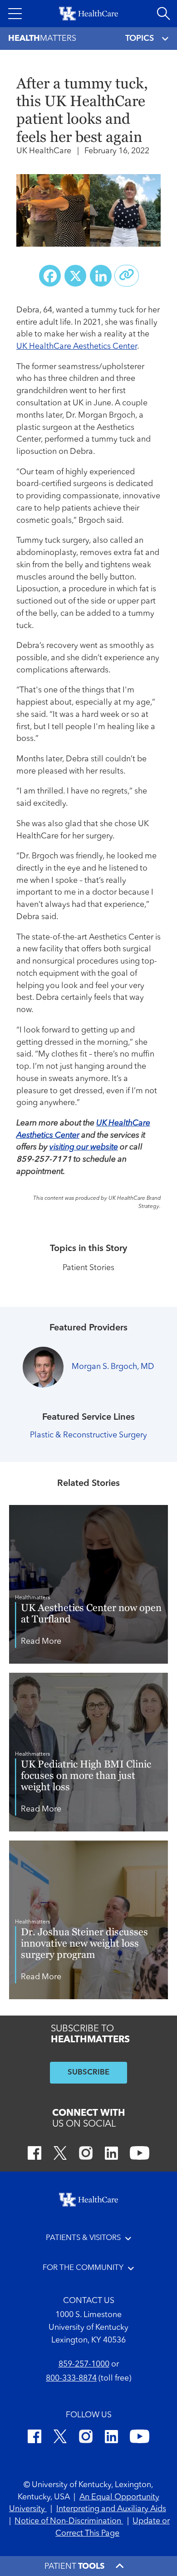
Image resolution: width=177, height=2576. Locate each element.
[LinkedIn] (111, 2155)
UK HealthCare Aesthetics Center (77, 347)
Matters (42, 39)
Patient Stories (88, 1268)
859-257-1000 (84, 2364)
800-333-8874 (71, 2379)
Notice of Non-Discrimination (69, 2521)
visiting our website (84, 1147)
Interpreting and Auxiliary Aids (111, 2509)
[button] (15, 14)
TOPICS (140, 39)
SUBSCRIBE (88, 2072)
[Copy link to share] (127, 276)
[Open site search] (163, 14)
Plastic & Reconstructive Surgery (88, 1435)
